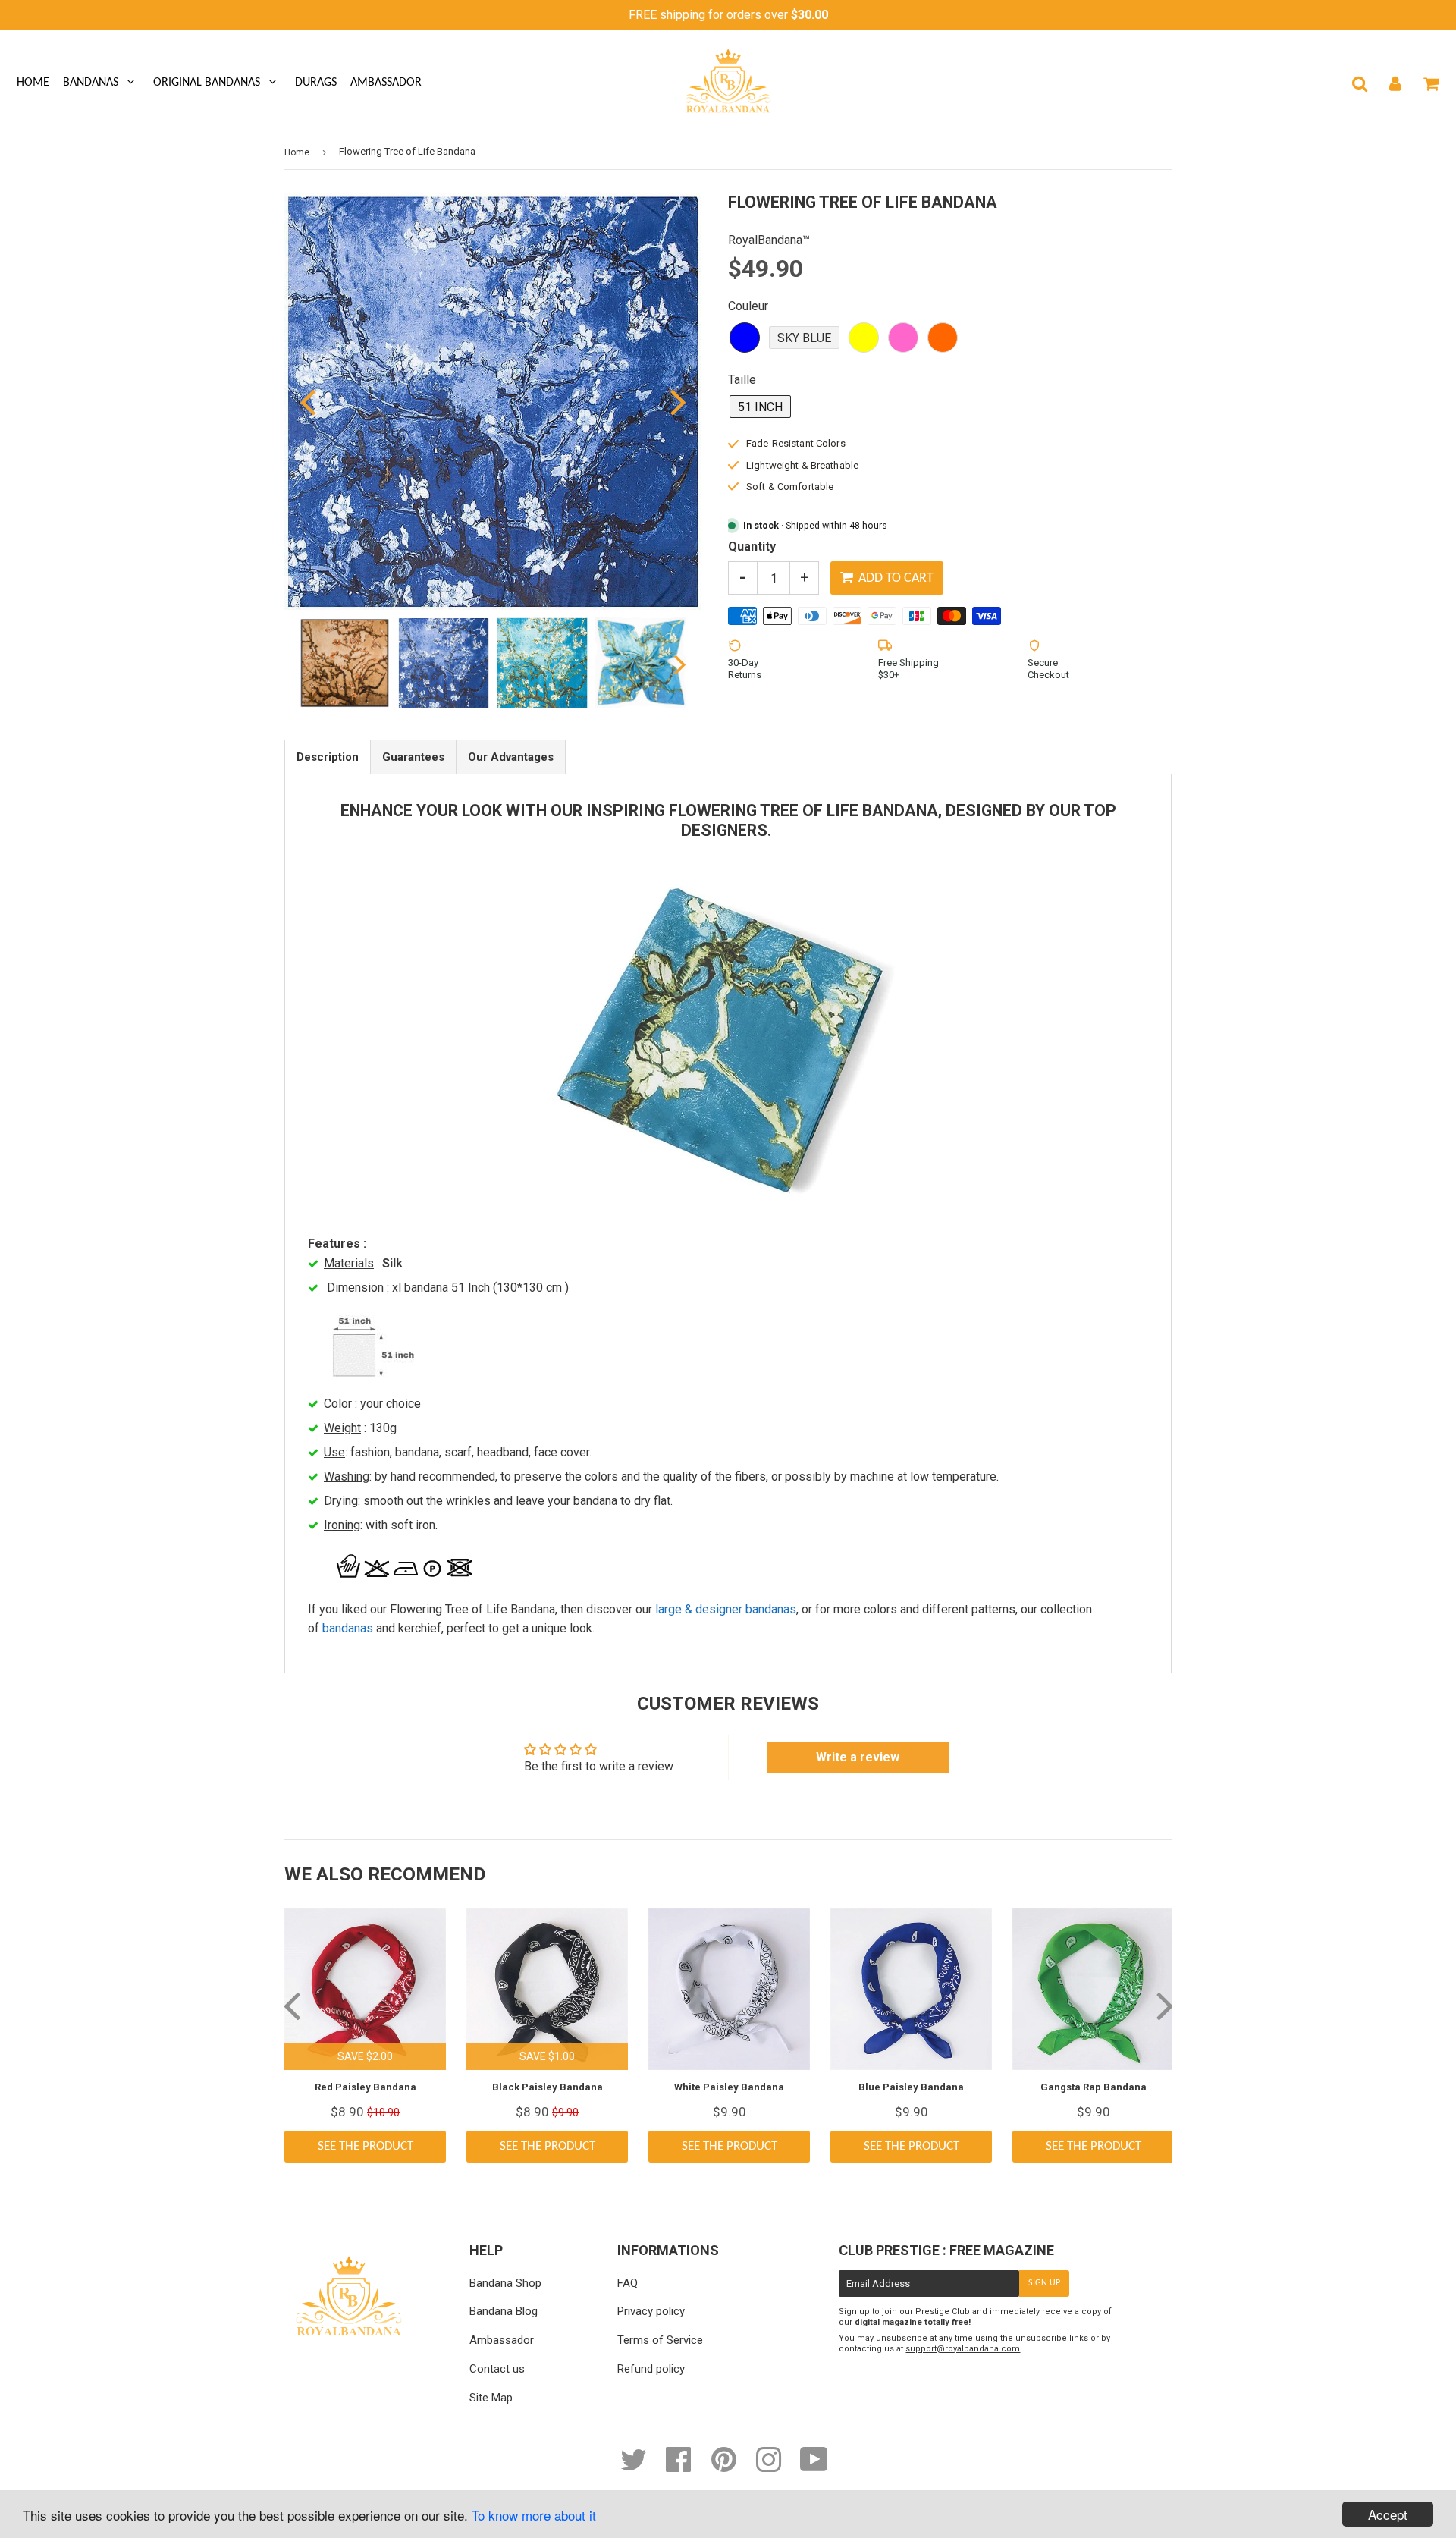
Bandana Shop (505, 2283)
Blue (745, 338)
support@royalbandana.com (963, 2349)
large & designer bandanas (726, 1609)
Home (33, 83)
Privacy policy (651, 2311)
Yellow (864, 338)
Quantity (752, 547)
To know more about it (534, 2515)
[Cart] (1431, 83)
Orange (943, 338)
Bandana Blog (504, 2311)
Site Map (491, 2398)
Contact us (497, 2369)
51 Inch (760, 407)
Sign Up (1044, 2283)
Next (669, 401)
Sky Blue (804, 338)
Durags (316, 83)
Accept (1388, 2514)
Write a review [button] (858, 1757)
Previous (317, 401)
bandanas (348, 1628)
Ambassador (386, 83)
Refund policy (651, 2369)
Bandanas (91, 83)
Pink (903, 338)
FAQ (628, 2283)
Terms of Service (660, 2340)
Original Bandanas (207, 83)
